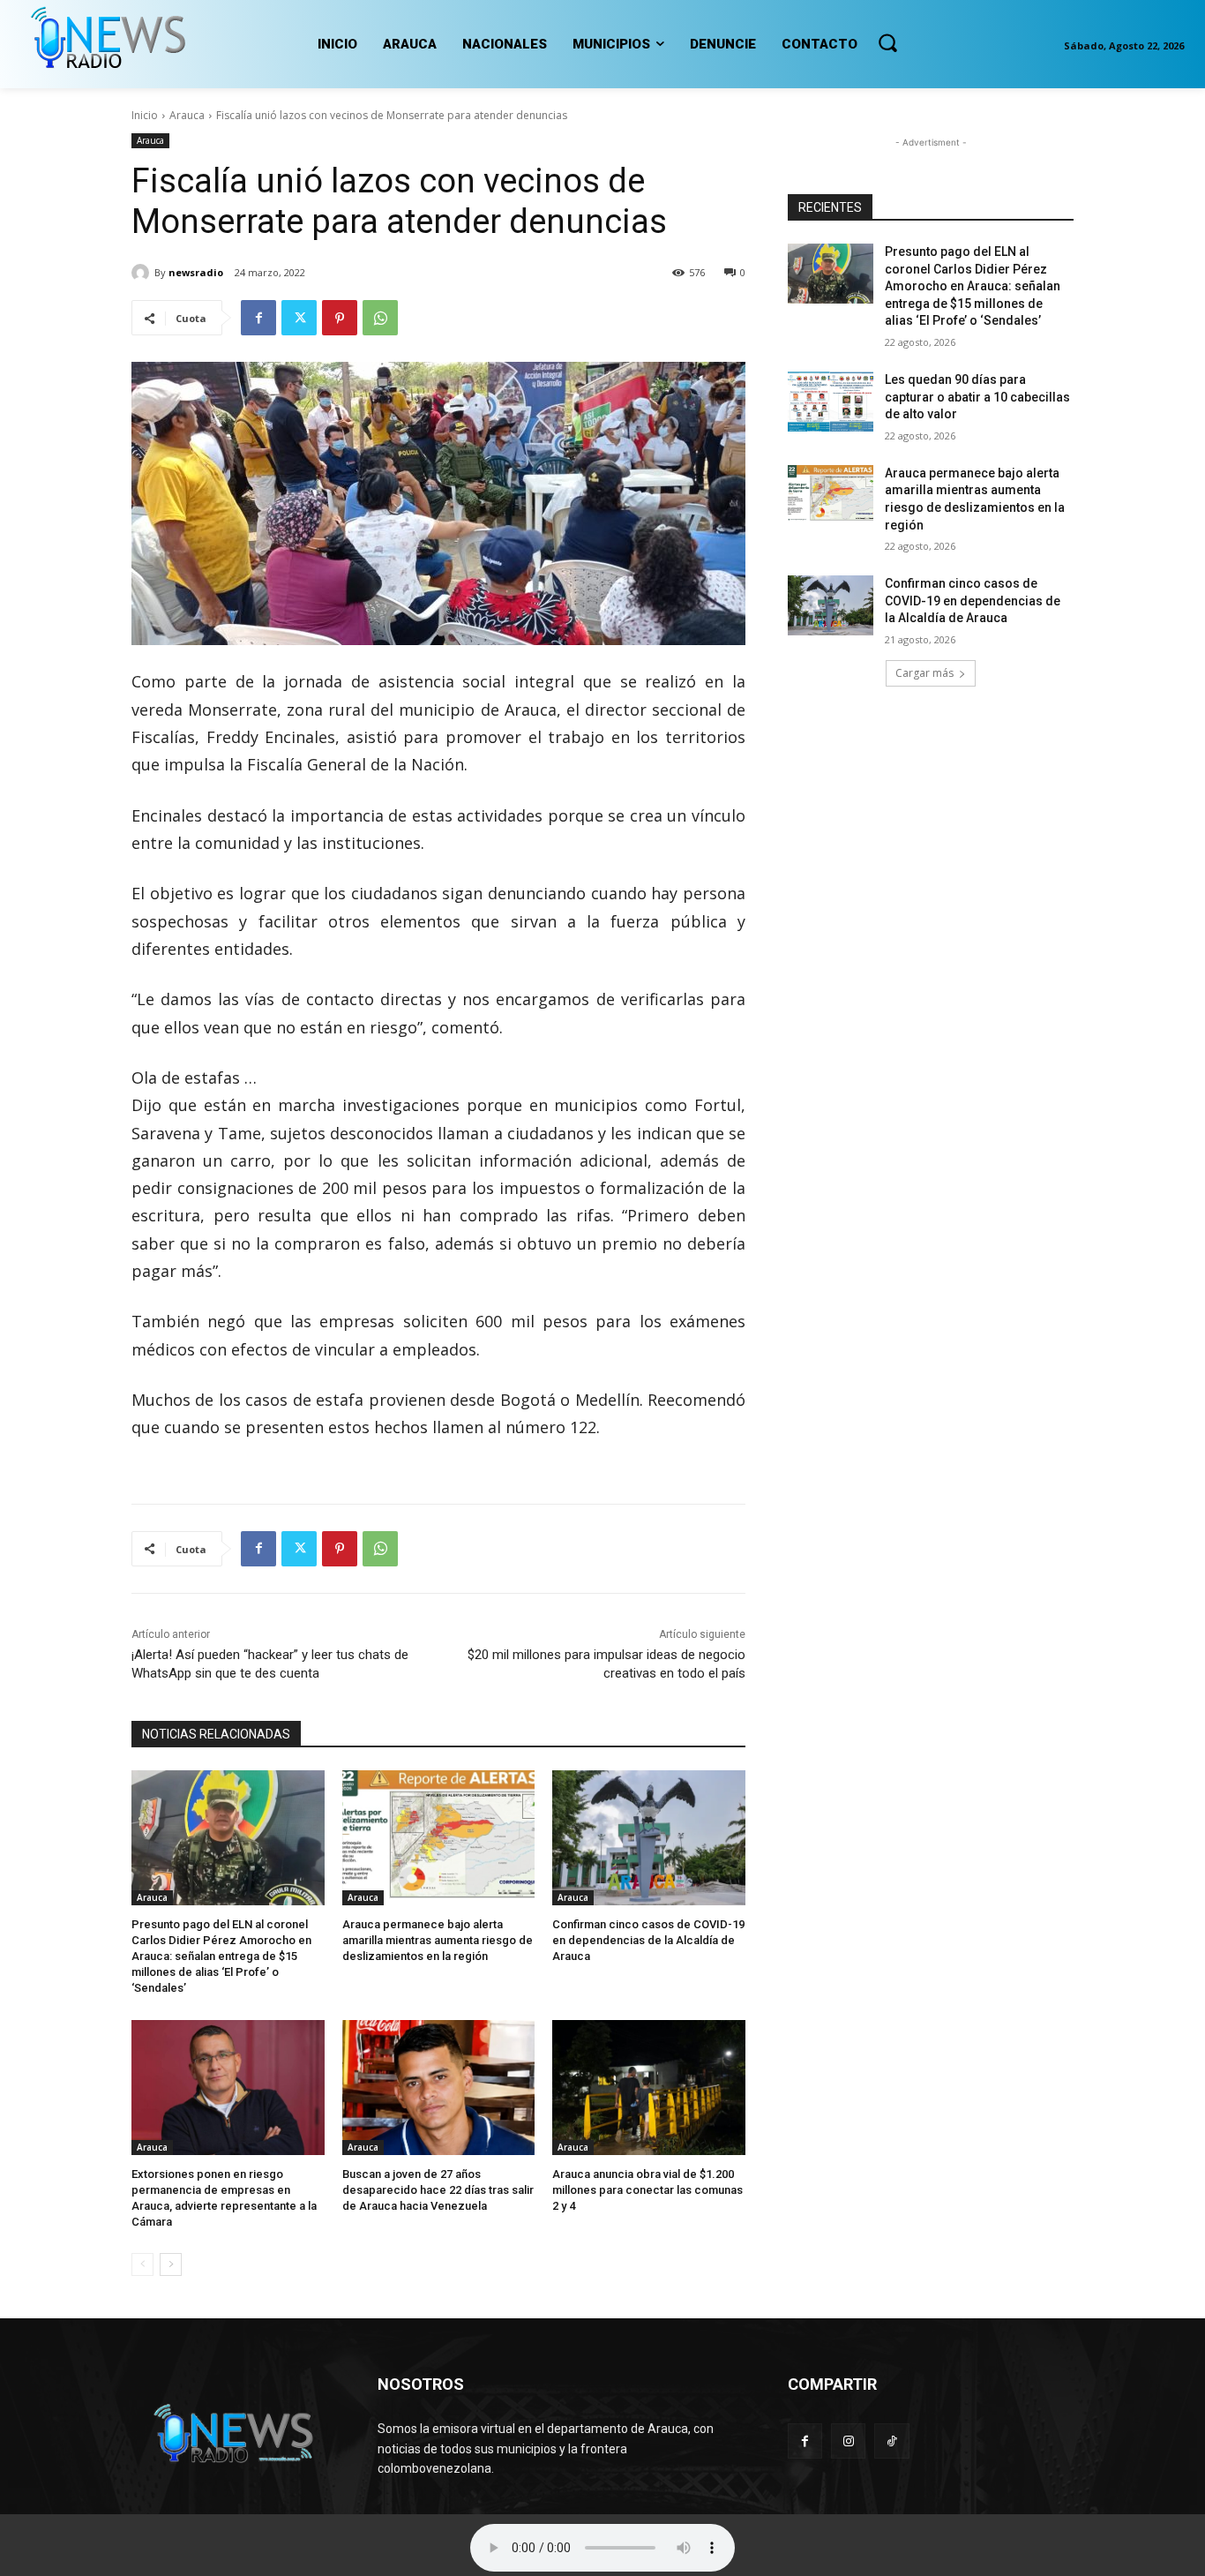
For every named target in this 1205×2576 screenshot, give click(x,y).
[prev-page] (142, 2264)
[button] (887, 42)
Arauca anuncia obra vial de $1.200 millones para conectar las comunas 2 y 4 (647, 2190)
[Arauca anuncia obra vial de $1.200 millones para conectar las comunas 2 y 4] (649, 2088)
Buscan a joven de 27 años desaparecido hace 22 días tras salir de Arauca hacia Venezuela (438, 2190)
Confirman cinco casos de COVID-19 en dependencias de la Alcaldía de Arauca (648, 1940)
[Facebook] (258, 318)
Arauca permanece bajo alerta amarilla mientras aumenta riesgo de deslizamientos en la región (438, 1940)
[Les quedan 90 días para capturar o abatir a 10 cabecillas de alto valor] (831, 402)
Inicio (145, 115)
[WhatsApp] (380, 318)
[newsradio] (143, 273)
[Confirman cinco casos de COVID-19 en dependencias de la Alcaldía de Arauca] (649, 1838)
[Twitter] (299, 318)
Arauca (187, 115)
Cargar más (924, 673)
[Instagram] (848, 2441)
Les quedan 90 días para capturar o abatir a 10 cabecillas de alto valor (977, 397)
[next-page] (171, 2264)
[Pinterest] (340, 318)
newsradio (196, 272)
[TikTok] (891, 2441)
